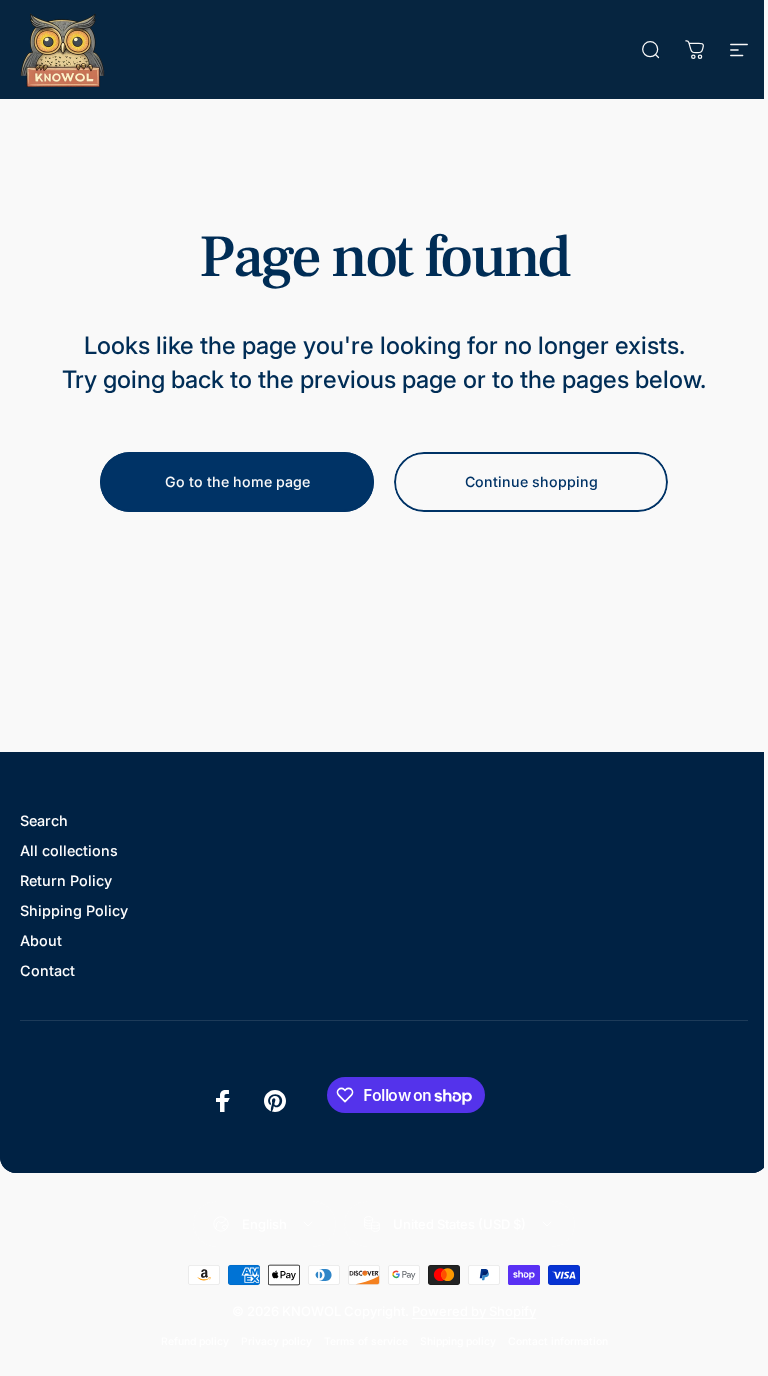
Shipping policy (458, 1341)
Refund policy (195, 1341)
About (41, 940)
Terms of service (366, 1341)
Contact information (558, 1341)
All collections (69, 850)
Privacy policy (276, 1341)
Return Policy (66, 880)
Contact (47, 970)
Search (44, 820)
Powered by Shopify (474, 1311)
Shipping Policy (74, 910)
